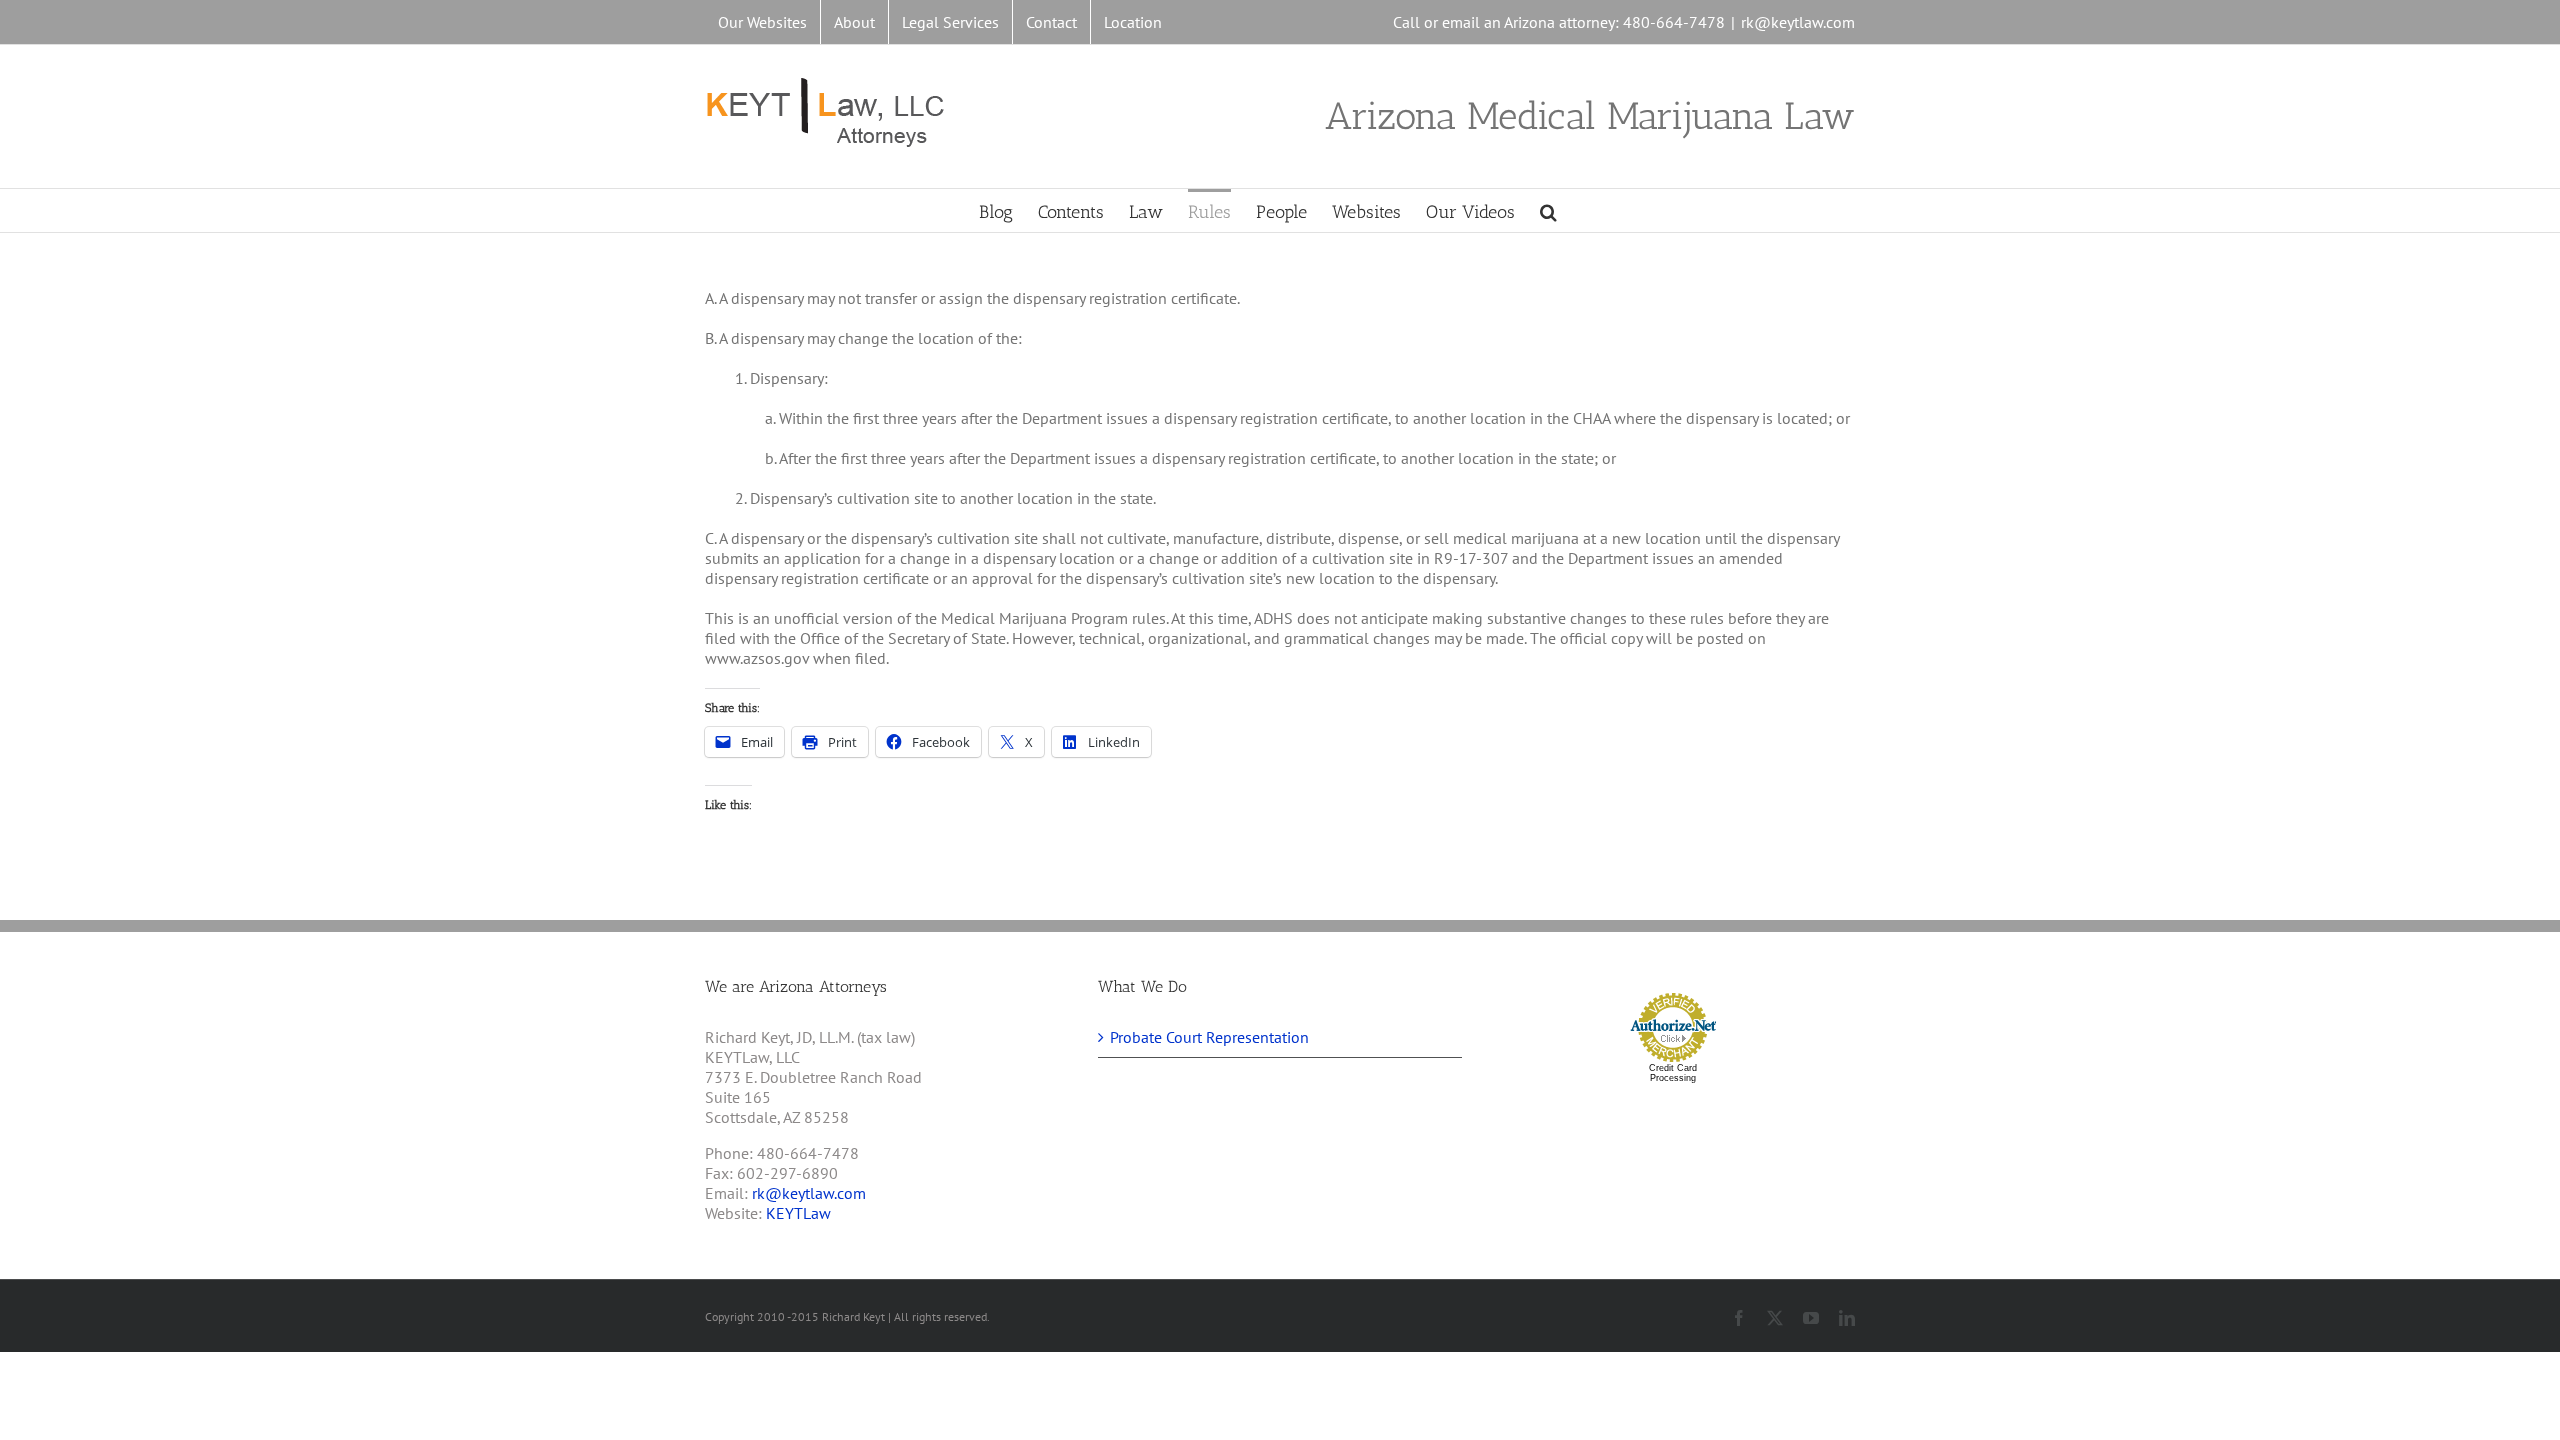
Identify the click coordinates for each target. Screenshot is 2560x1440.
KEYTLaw (798, 1213)
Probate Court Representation (1209, 1037)
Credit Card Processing (1673, 1073)
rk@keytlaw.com (1798, 22)
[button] (1548, 210)
